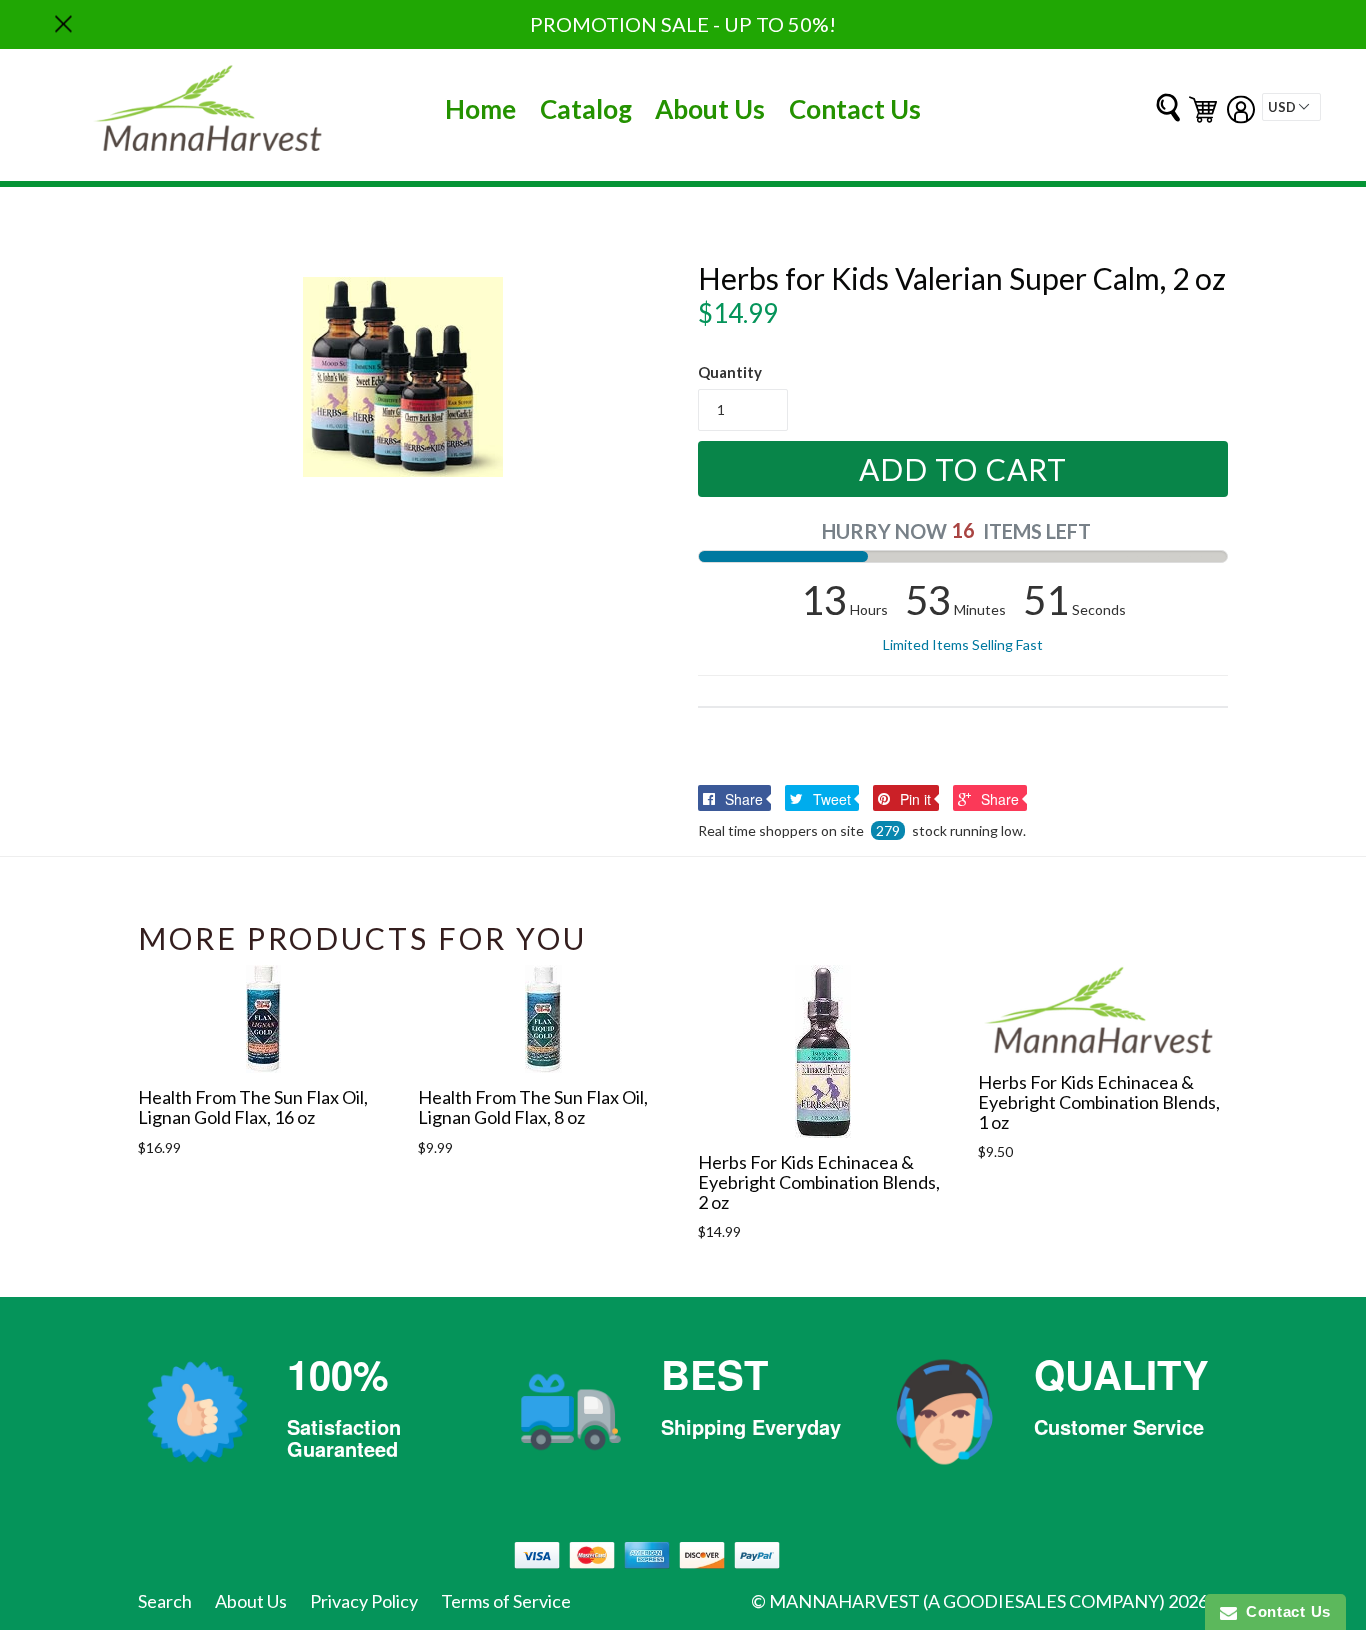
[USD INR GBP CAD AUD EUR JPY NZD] (1291, 107)
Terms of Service (506, 1601)
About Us (710, 109)
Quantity (730, 372)
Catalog (586, 109)
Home (480, 109)
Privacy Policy (364, 1601)
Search (165, 1601)
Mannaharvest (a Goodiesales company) (967, 1601)
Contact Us (855, 109)
